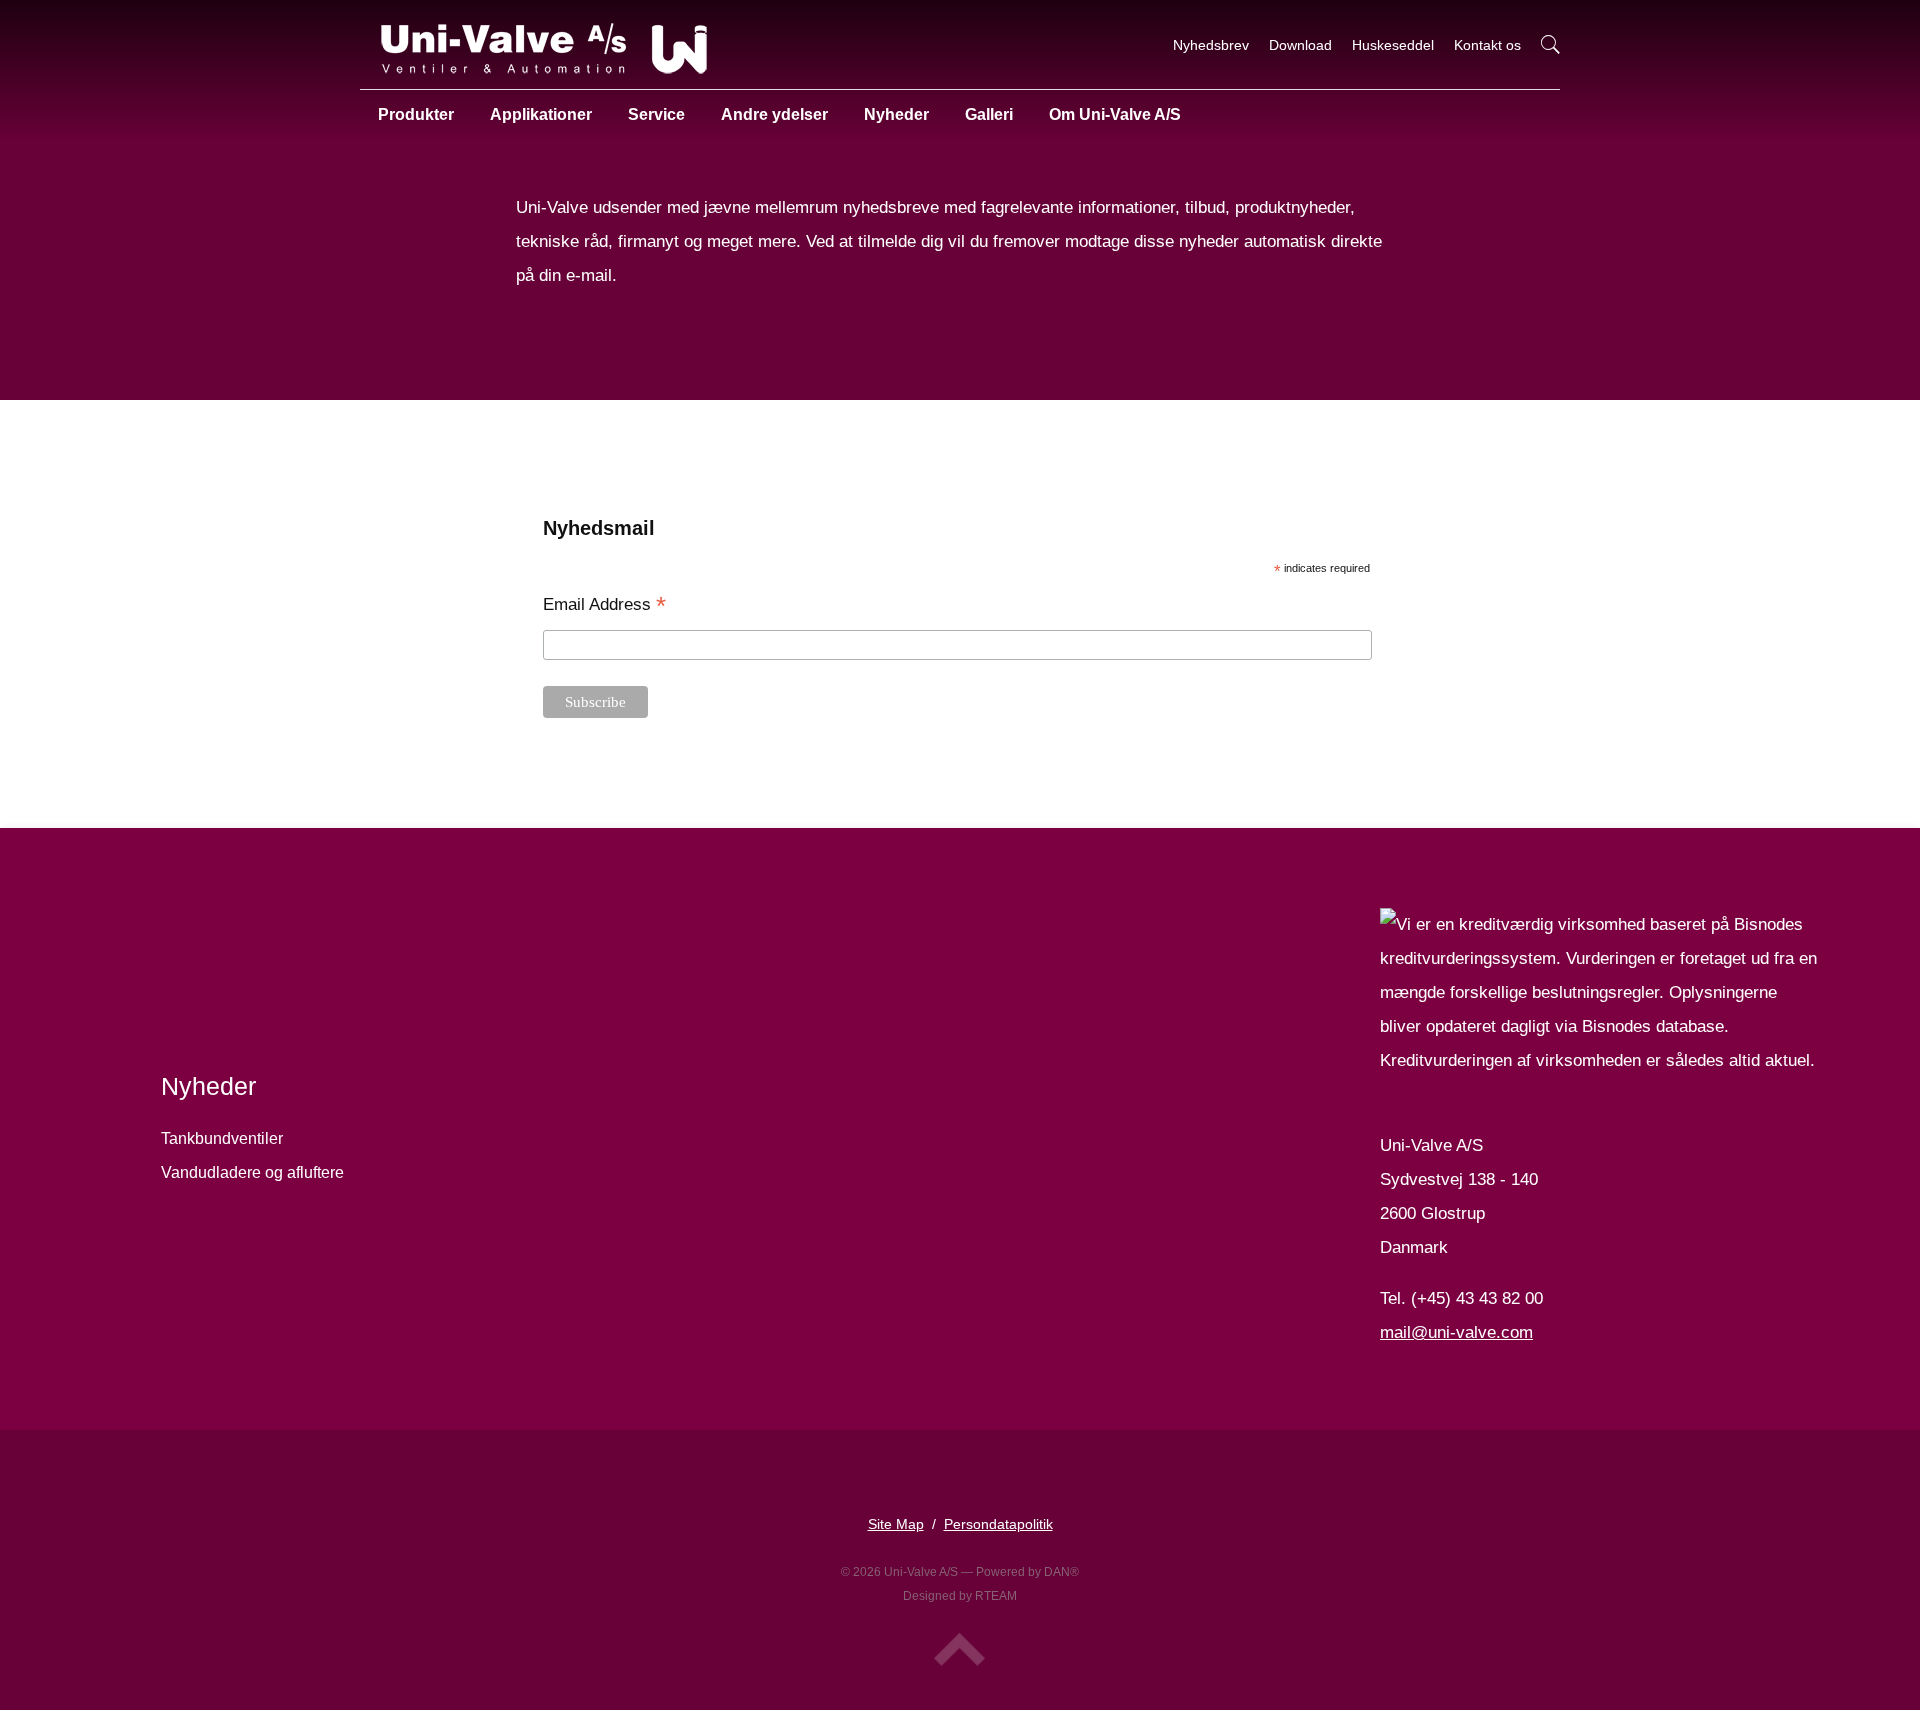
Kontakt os (1487, 45)
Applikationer (541, 114)
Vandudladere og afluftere (252, 1172)
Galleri (989, 114)
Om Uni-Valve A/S (1115, 114)
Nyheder (896, 114)
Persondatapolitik (998, 1524)
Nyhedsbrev (1211, 45)
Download (1300, 45)
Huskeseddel (1393, 45)
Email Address (604, 606)
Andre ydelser (774, 114)
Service (656, 114)
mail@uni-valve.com (1456, 1332)
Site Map (896, 1524)
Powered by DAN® (1027, 1572)
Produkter (416, 114)
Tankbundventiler (222, 1138)
